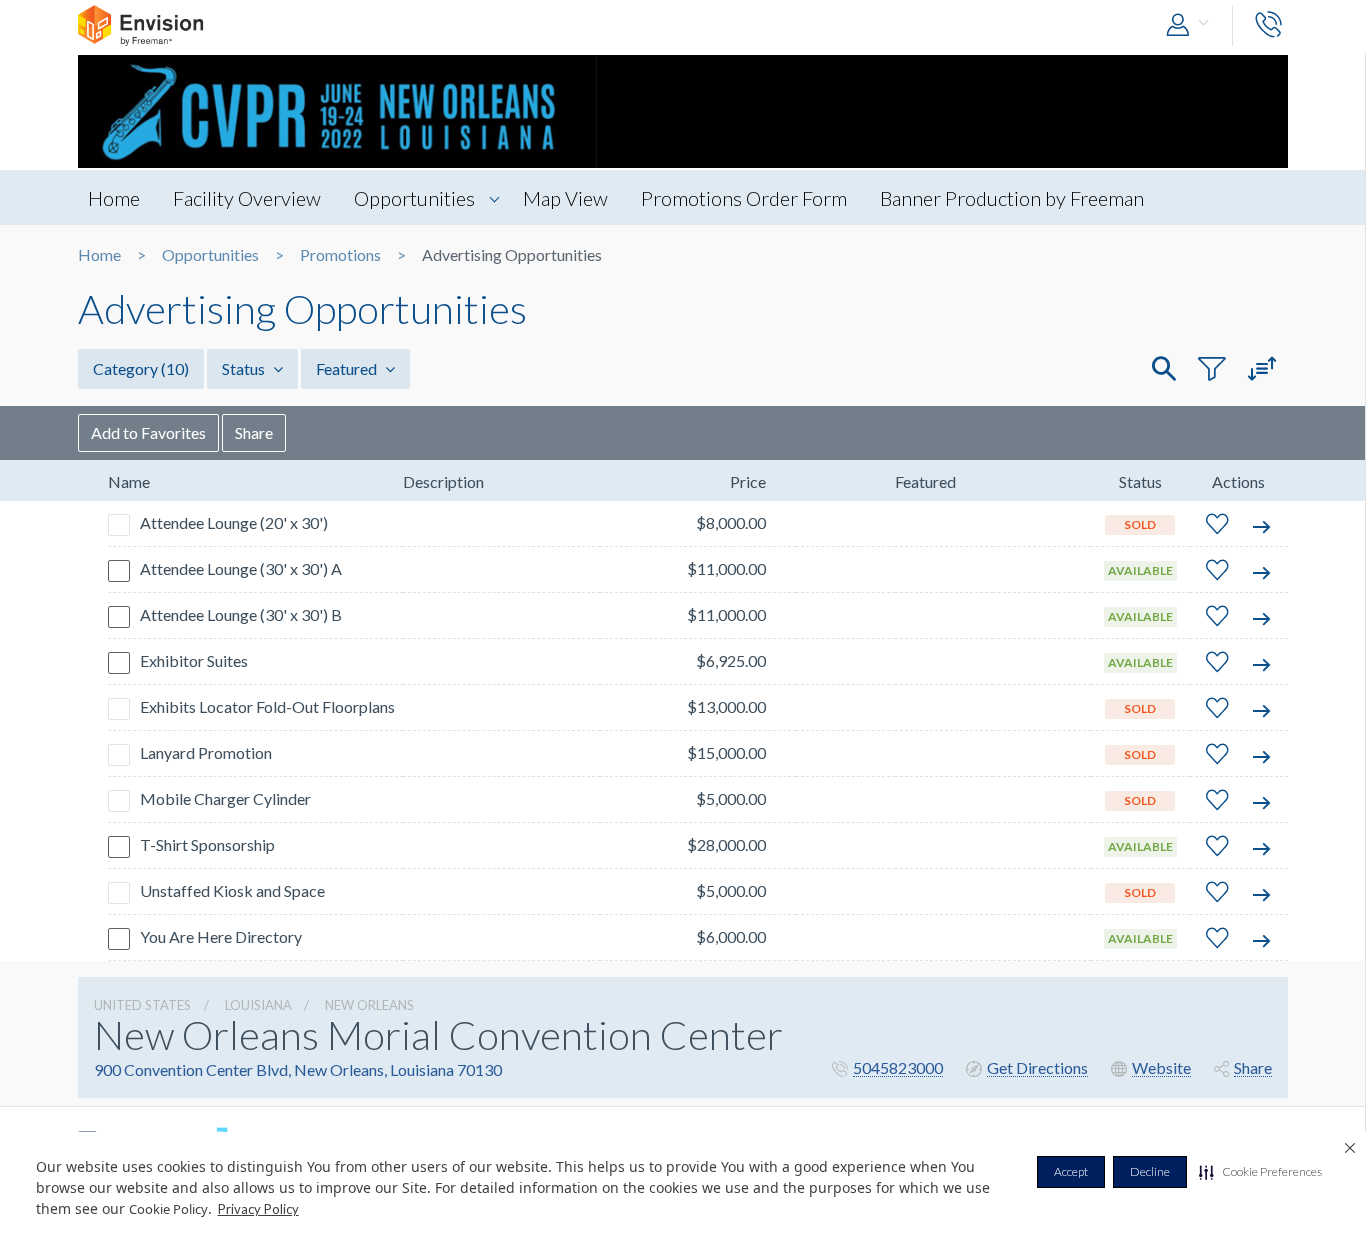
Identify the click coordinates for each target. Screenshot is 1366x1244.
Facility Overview (247, 198)
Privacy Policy (258, 1209)
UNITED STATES (142, 1005)
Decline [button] (1150, 1171)
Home (114, 198)
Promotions (340, 255)
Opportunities (414, 198)
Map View (565, 198)
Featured (348, 368)
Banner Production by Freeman (1012, 198)
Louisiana (258, 1005)
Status (245, 368)
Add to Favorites (148, 432)
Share (254, 432)
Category (141, 368)
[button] (1260, 1172)
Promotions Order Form (744, 198)
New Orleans (369, 1005)
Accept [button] (1071, 1171)
